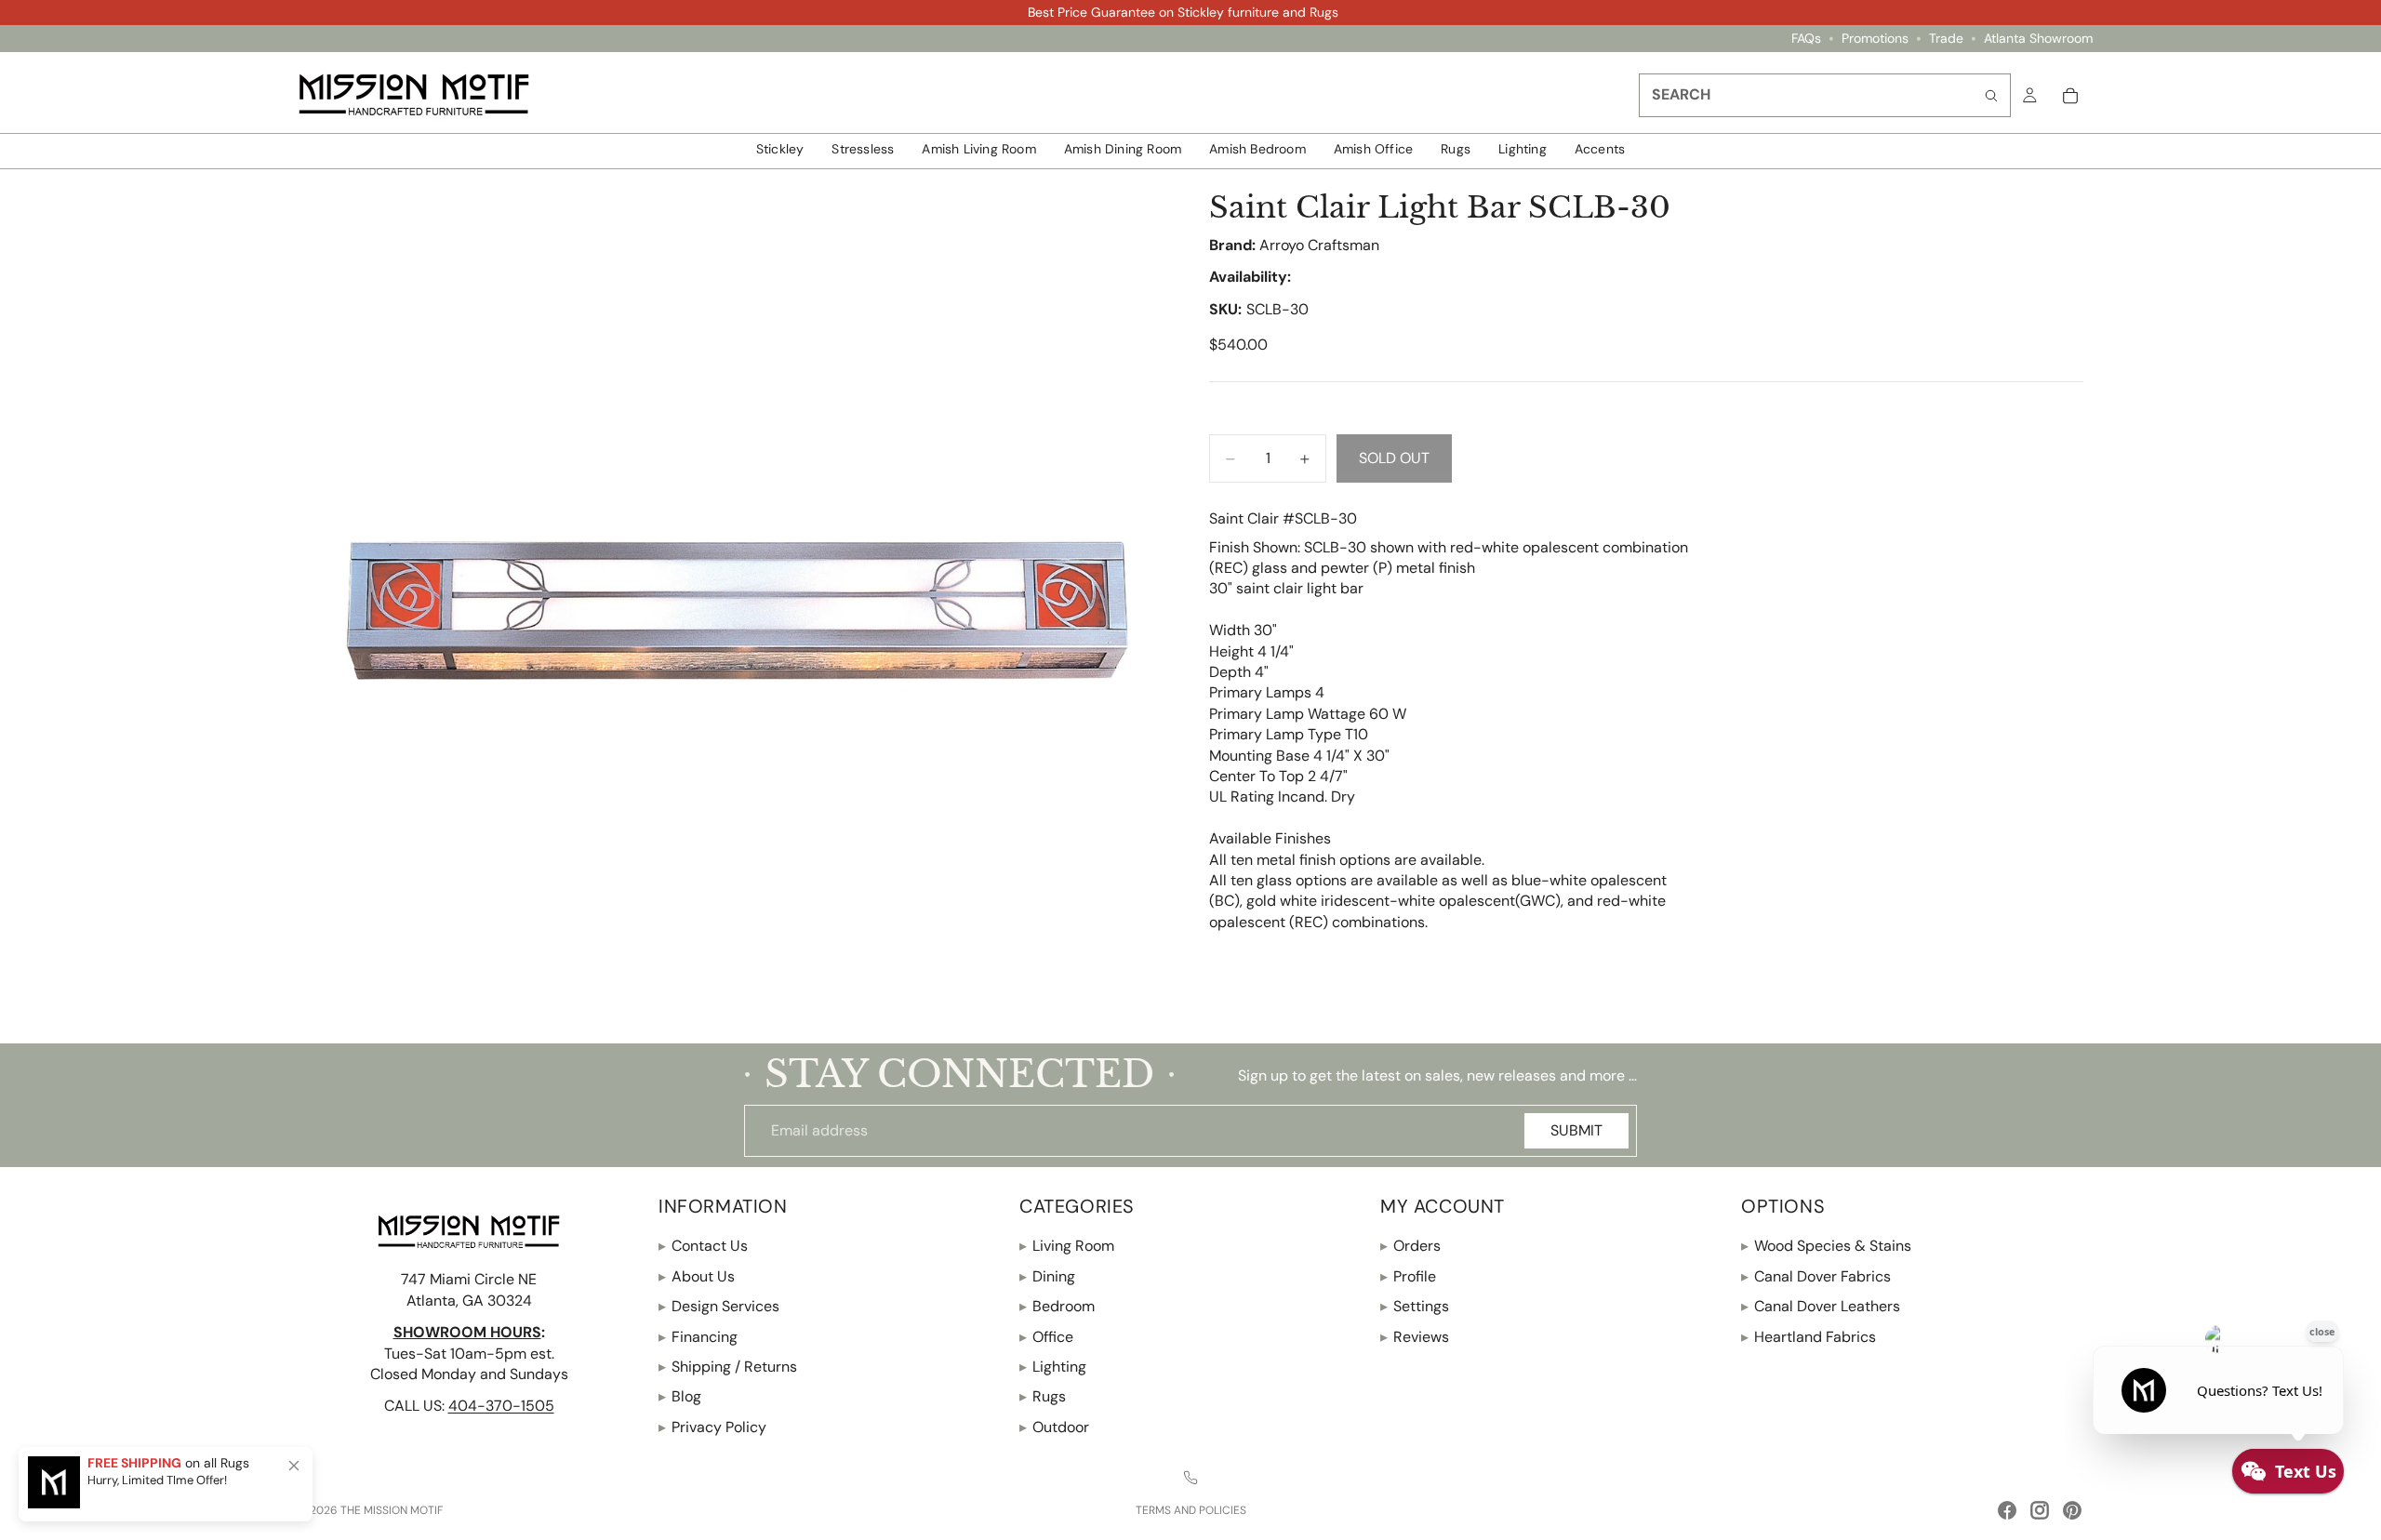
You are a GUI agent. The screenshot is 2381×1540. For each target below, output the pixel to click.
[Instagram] (2040, 1510)
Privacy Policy (712, 1427)
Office (1046, 1337)
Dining (1047, 1276)
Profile (1408, 1276)
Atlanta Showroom (2038, 39)
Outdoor (1054, 1427)
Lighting (1053, 1367)
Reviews (1415, 1337)
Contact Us (703, 1247)
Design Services (719, 1306)
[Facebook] (2007, 1510)
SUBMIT (1576, 1130)
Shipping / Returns (728, 1367)
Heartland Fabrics (1809, 1337)
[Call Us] (1190, 1478)
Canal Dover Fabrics (1816, 1276)
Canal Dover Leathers (1821, 1306)
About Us (697, 1276)
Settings (1415, 1306)
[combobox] (1825, 95)
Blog (680, 1396)
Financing (698, 1337)
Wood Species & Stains (1826, 1247)
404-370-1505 (501, 1406)
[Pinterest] (2072, 1510)
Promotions (1875, 39)
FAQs (1806, 39)
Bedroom (1057, 1306)
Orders (1410, 1247)
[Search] (1991, 95)
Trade (1946, 39)
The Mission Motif (392, 1510)
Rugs (1043, 1396)
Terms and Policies (1191, 1510)
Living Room (1067, 1247)
